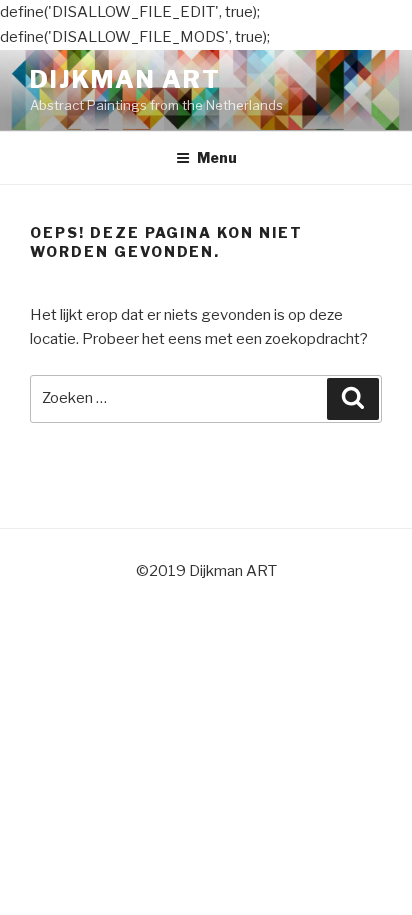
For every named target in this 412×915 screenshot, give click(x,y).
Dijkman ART (125, 79)
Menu (217, 157)
